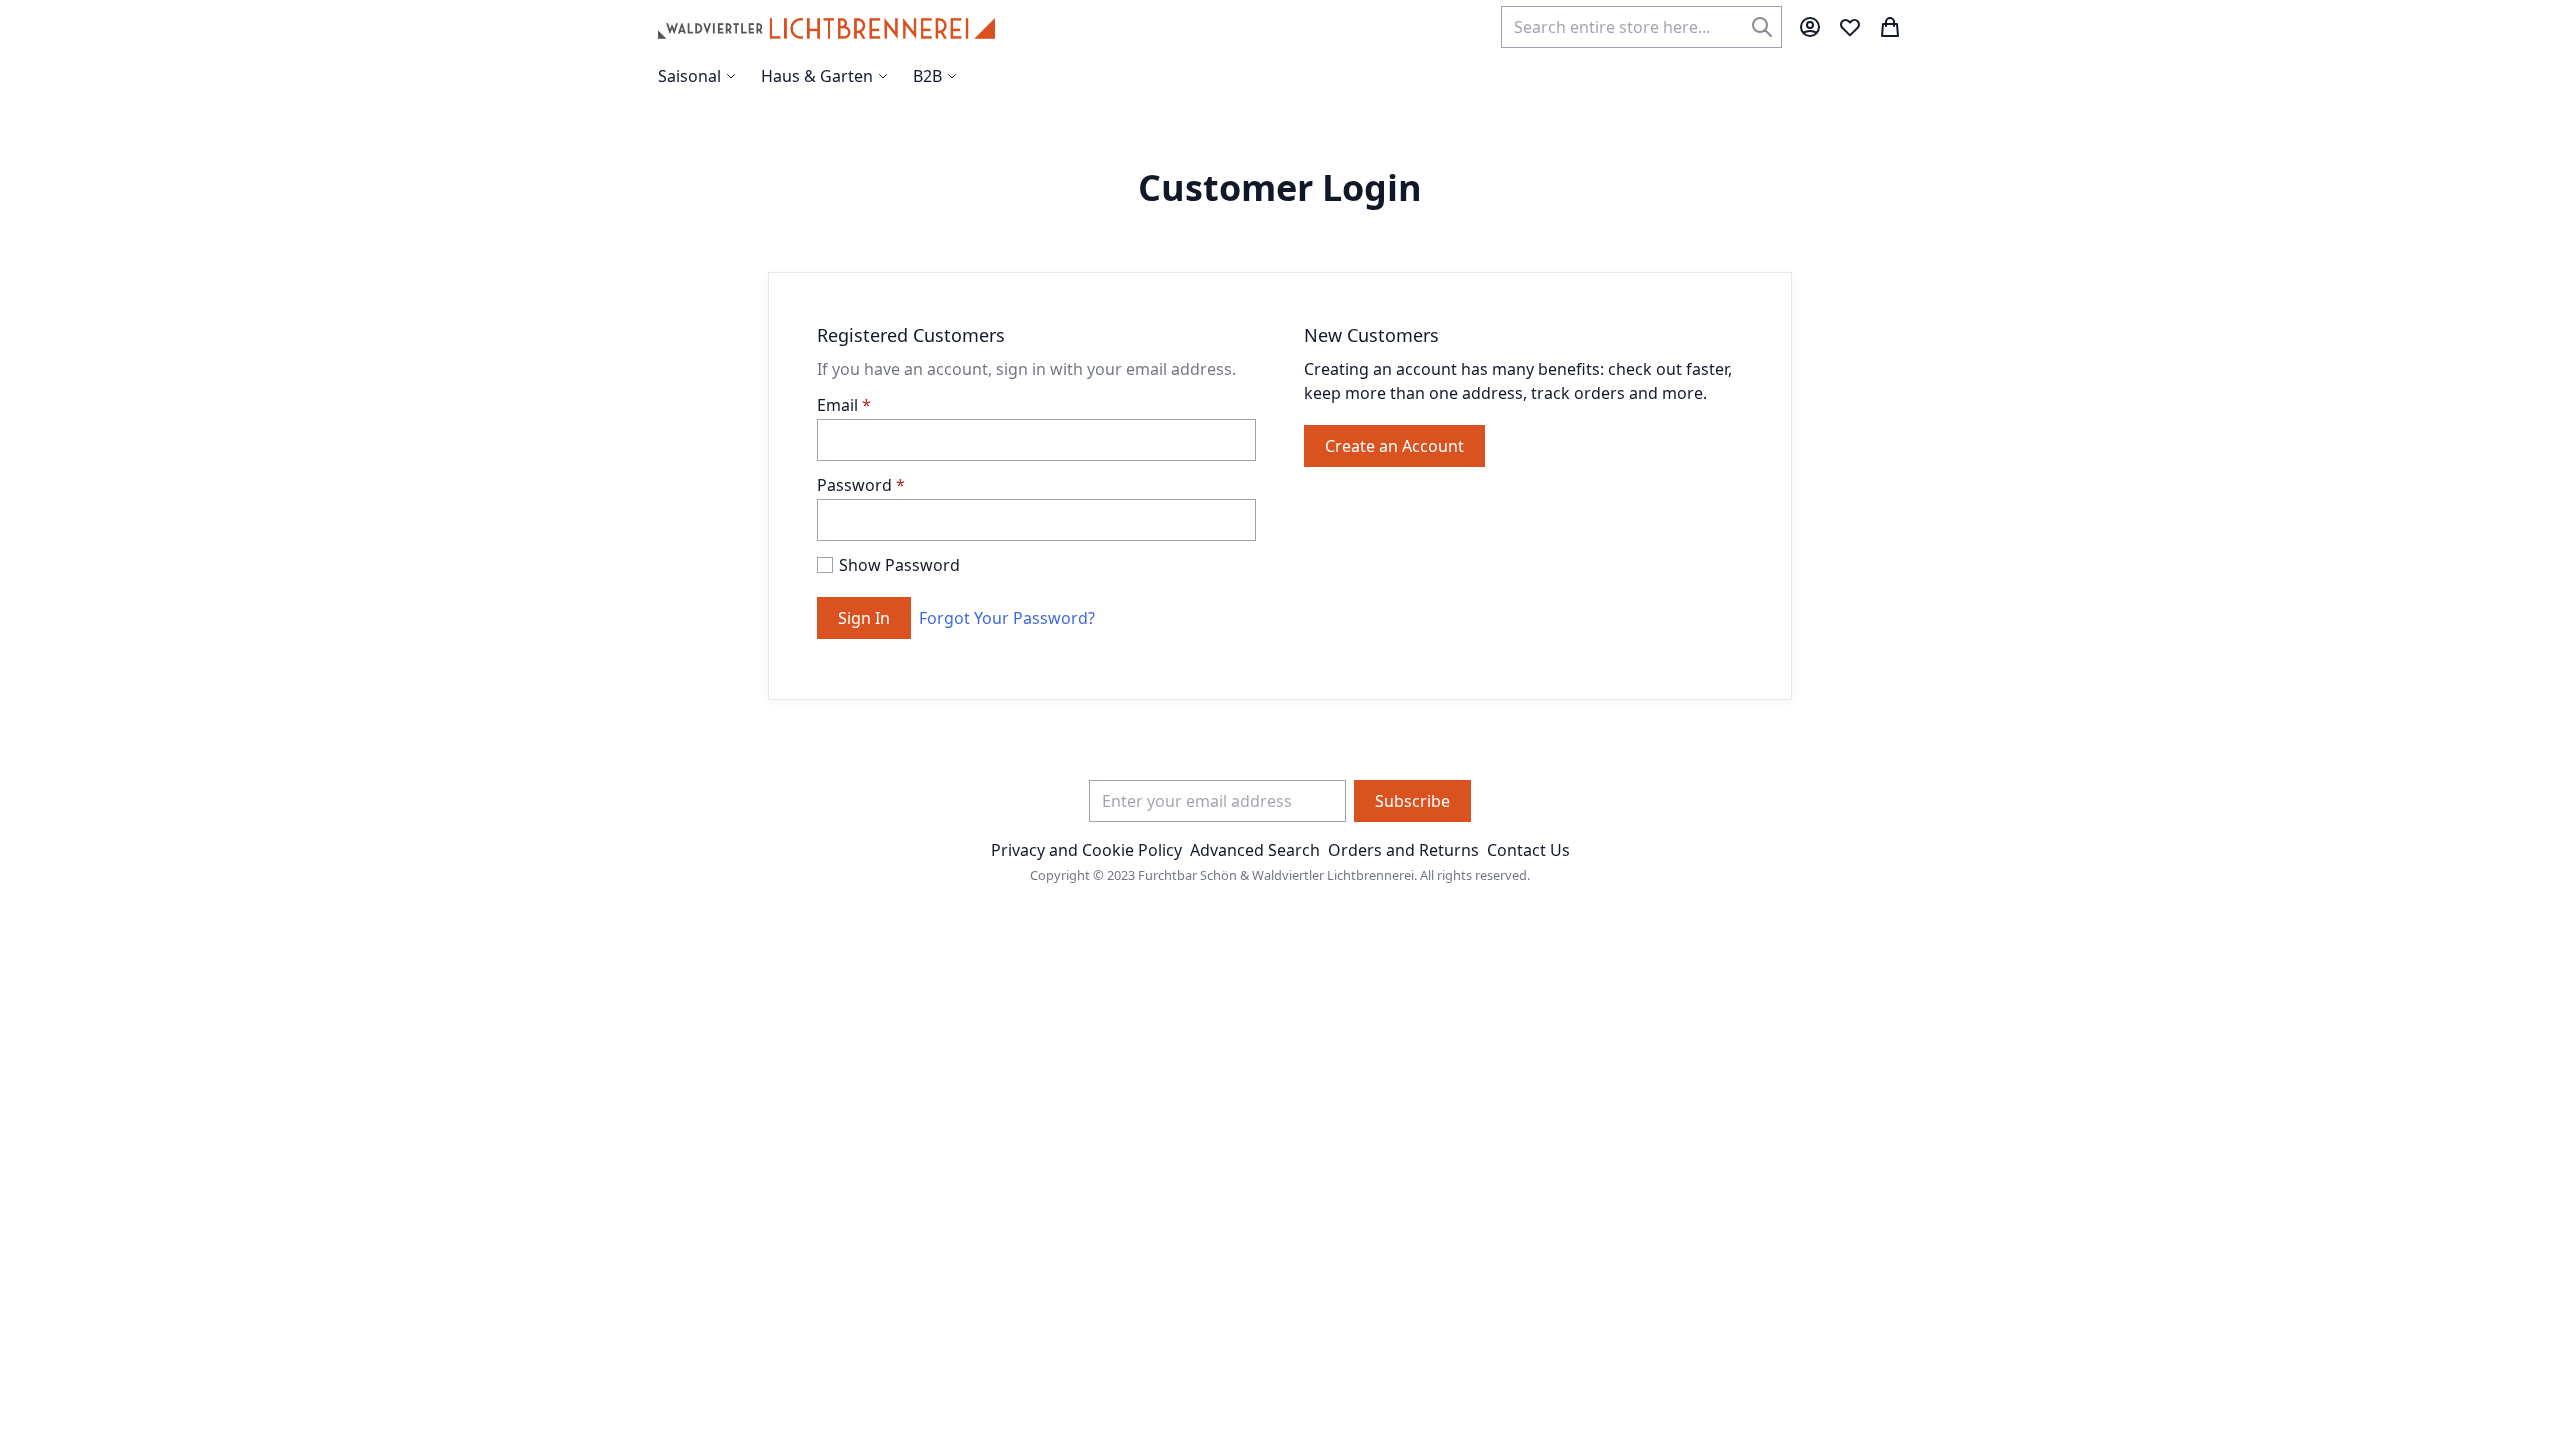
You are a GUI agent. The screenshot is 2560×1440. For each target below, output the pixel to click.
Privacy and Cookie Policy (1086, 850)
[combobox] (1641, 27)
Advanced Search (1255, 850)
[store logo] (826, 27)
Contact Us (1528, 850)
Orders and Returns (1403, 850)
